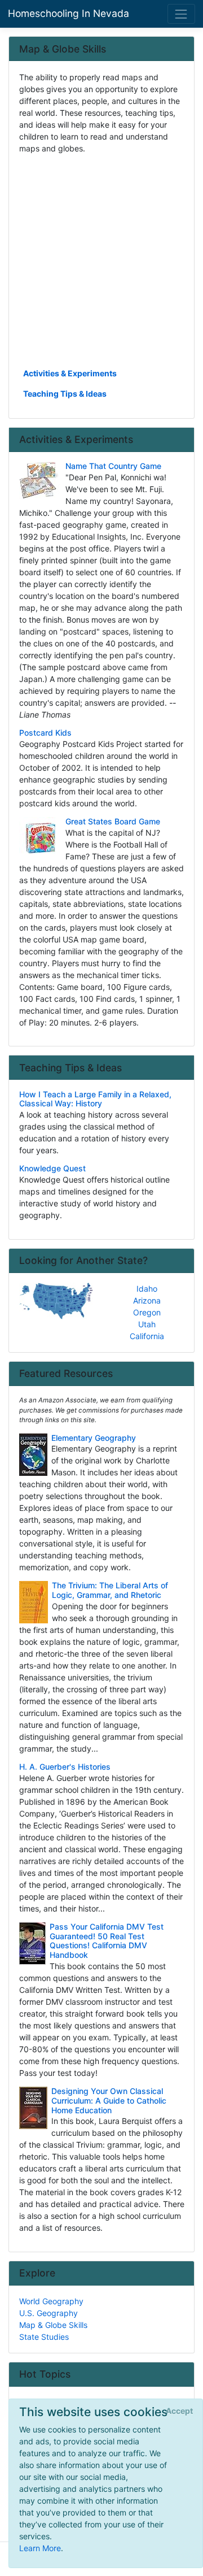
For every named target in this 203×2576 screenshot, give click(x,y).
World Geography (51, 2301)
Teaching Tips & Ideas (65, 394)
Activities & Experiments (70, 373)
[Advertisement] (101, 260)
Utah (147, 1324)
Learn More (40, 2548)
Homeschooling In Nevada (69, 13)
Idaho (147, 1289)
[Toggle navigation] (181, 14)
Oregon (147, 1312)
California (147, 1336)
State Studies (44, 2337)
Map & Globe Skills (53, 2325)
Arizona (147, 1300)
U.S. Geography (48, 2313)
